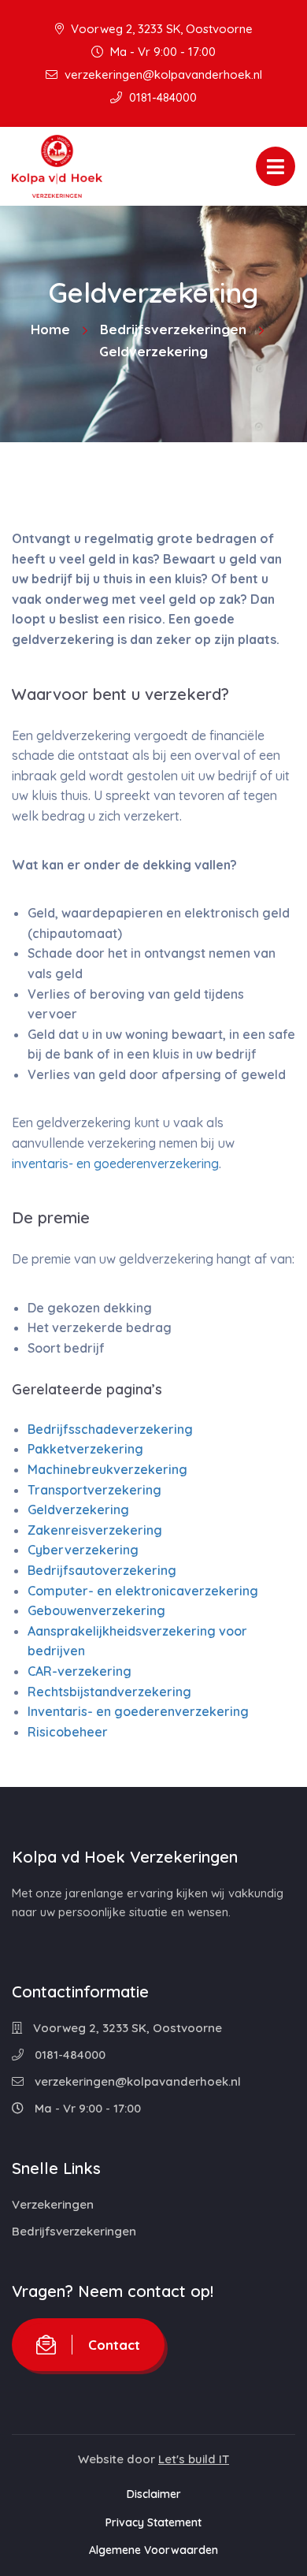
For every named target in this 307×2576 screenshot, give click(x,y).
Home (50, 329)
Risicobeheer (68, 1732)
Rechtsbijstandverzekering (109, 1692)
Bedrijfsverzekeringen (173, 329)
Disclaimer (154, 2494)
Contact (114, 2345)
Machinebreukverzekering (107, 1469)
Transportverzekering (94, 1490)
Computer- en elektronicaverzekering (143, 1591)
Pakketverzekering (85, 1449)
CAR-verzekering (80, 1671)
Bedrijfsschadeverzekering (110, 1429)
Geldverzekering (78, 1509)
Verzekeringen (53, 2204)
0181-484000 (161, 97)
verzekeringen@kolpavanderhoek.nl (162, 74)
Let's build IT (194, 2459)
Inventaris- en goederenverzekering (138, 1711)
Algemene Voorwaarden (153, 2550)
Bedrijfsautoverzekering (102, 1570)
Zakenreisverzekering (95, 1530)
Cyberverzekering (83, 1550)
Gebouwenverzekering (96, 1610)
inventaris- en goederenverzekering (115, 1163)
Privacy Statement (153, 2522)
